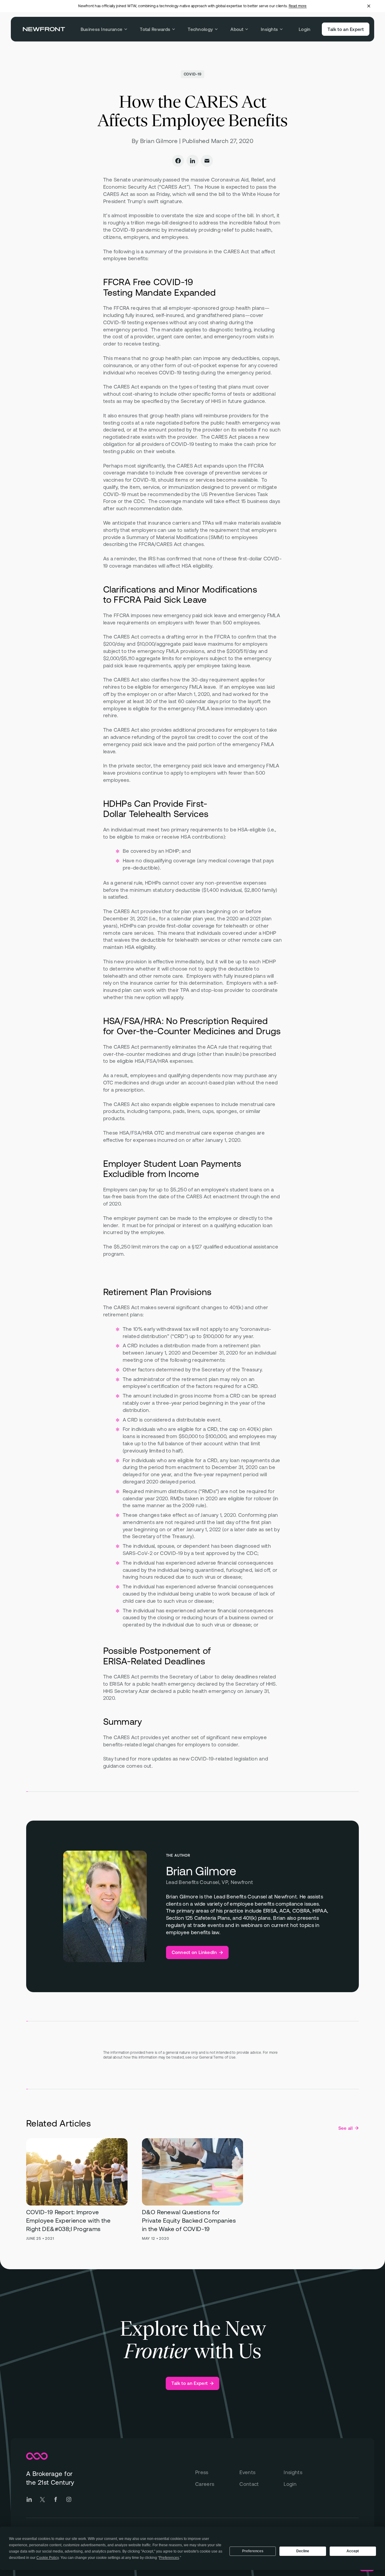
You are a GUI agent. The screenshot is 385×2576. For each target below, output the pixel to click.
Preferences (253, 2551)
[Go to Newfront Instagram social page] (69, 2499)
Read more (298, 6)
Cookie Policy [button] (48, 2558)
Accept (353, 2551)
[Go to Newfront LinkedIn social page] (29, 2499)
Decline (303, 2551)
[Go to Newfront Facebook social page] (56, 2499)
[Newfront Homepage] (44, 29)
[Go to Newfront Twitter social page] (42, 2499)
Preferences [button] (169, 2558)
